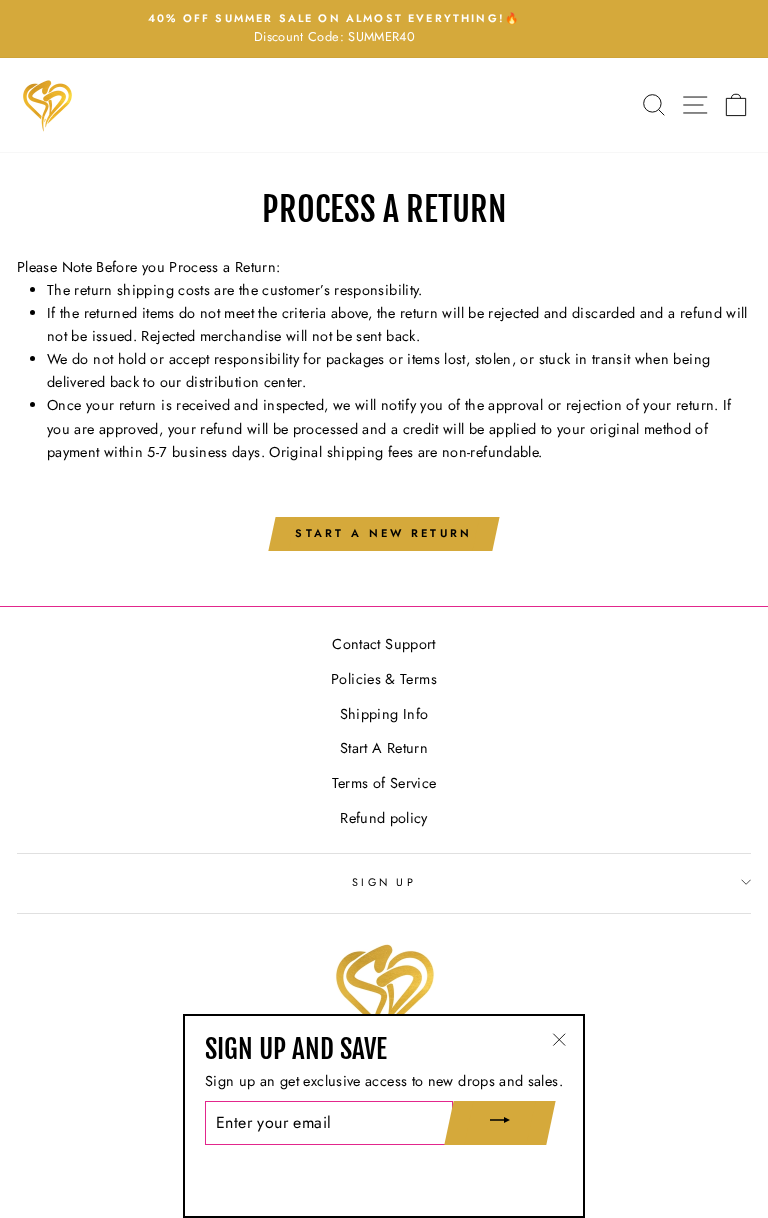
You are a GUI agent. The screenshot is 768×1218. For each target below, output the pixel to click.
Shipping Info (384, 714)
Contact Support (383, 644)
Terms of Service (384, 783)
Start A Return (384, 748)
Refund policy (384, 818)
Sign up (384, 882)
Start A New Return (383, 533)
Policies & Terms (384, 679)
